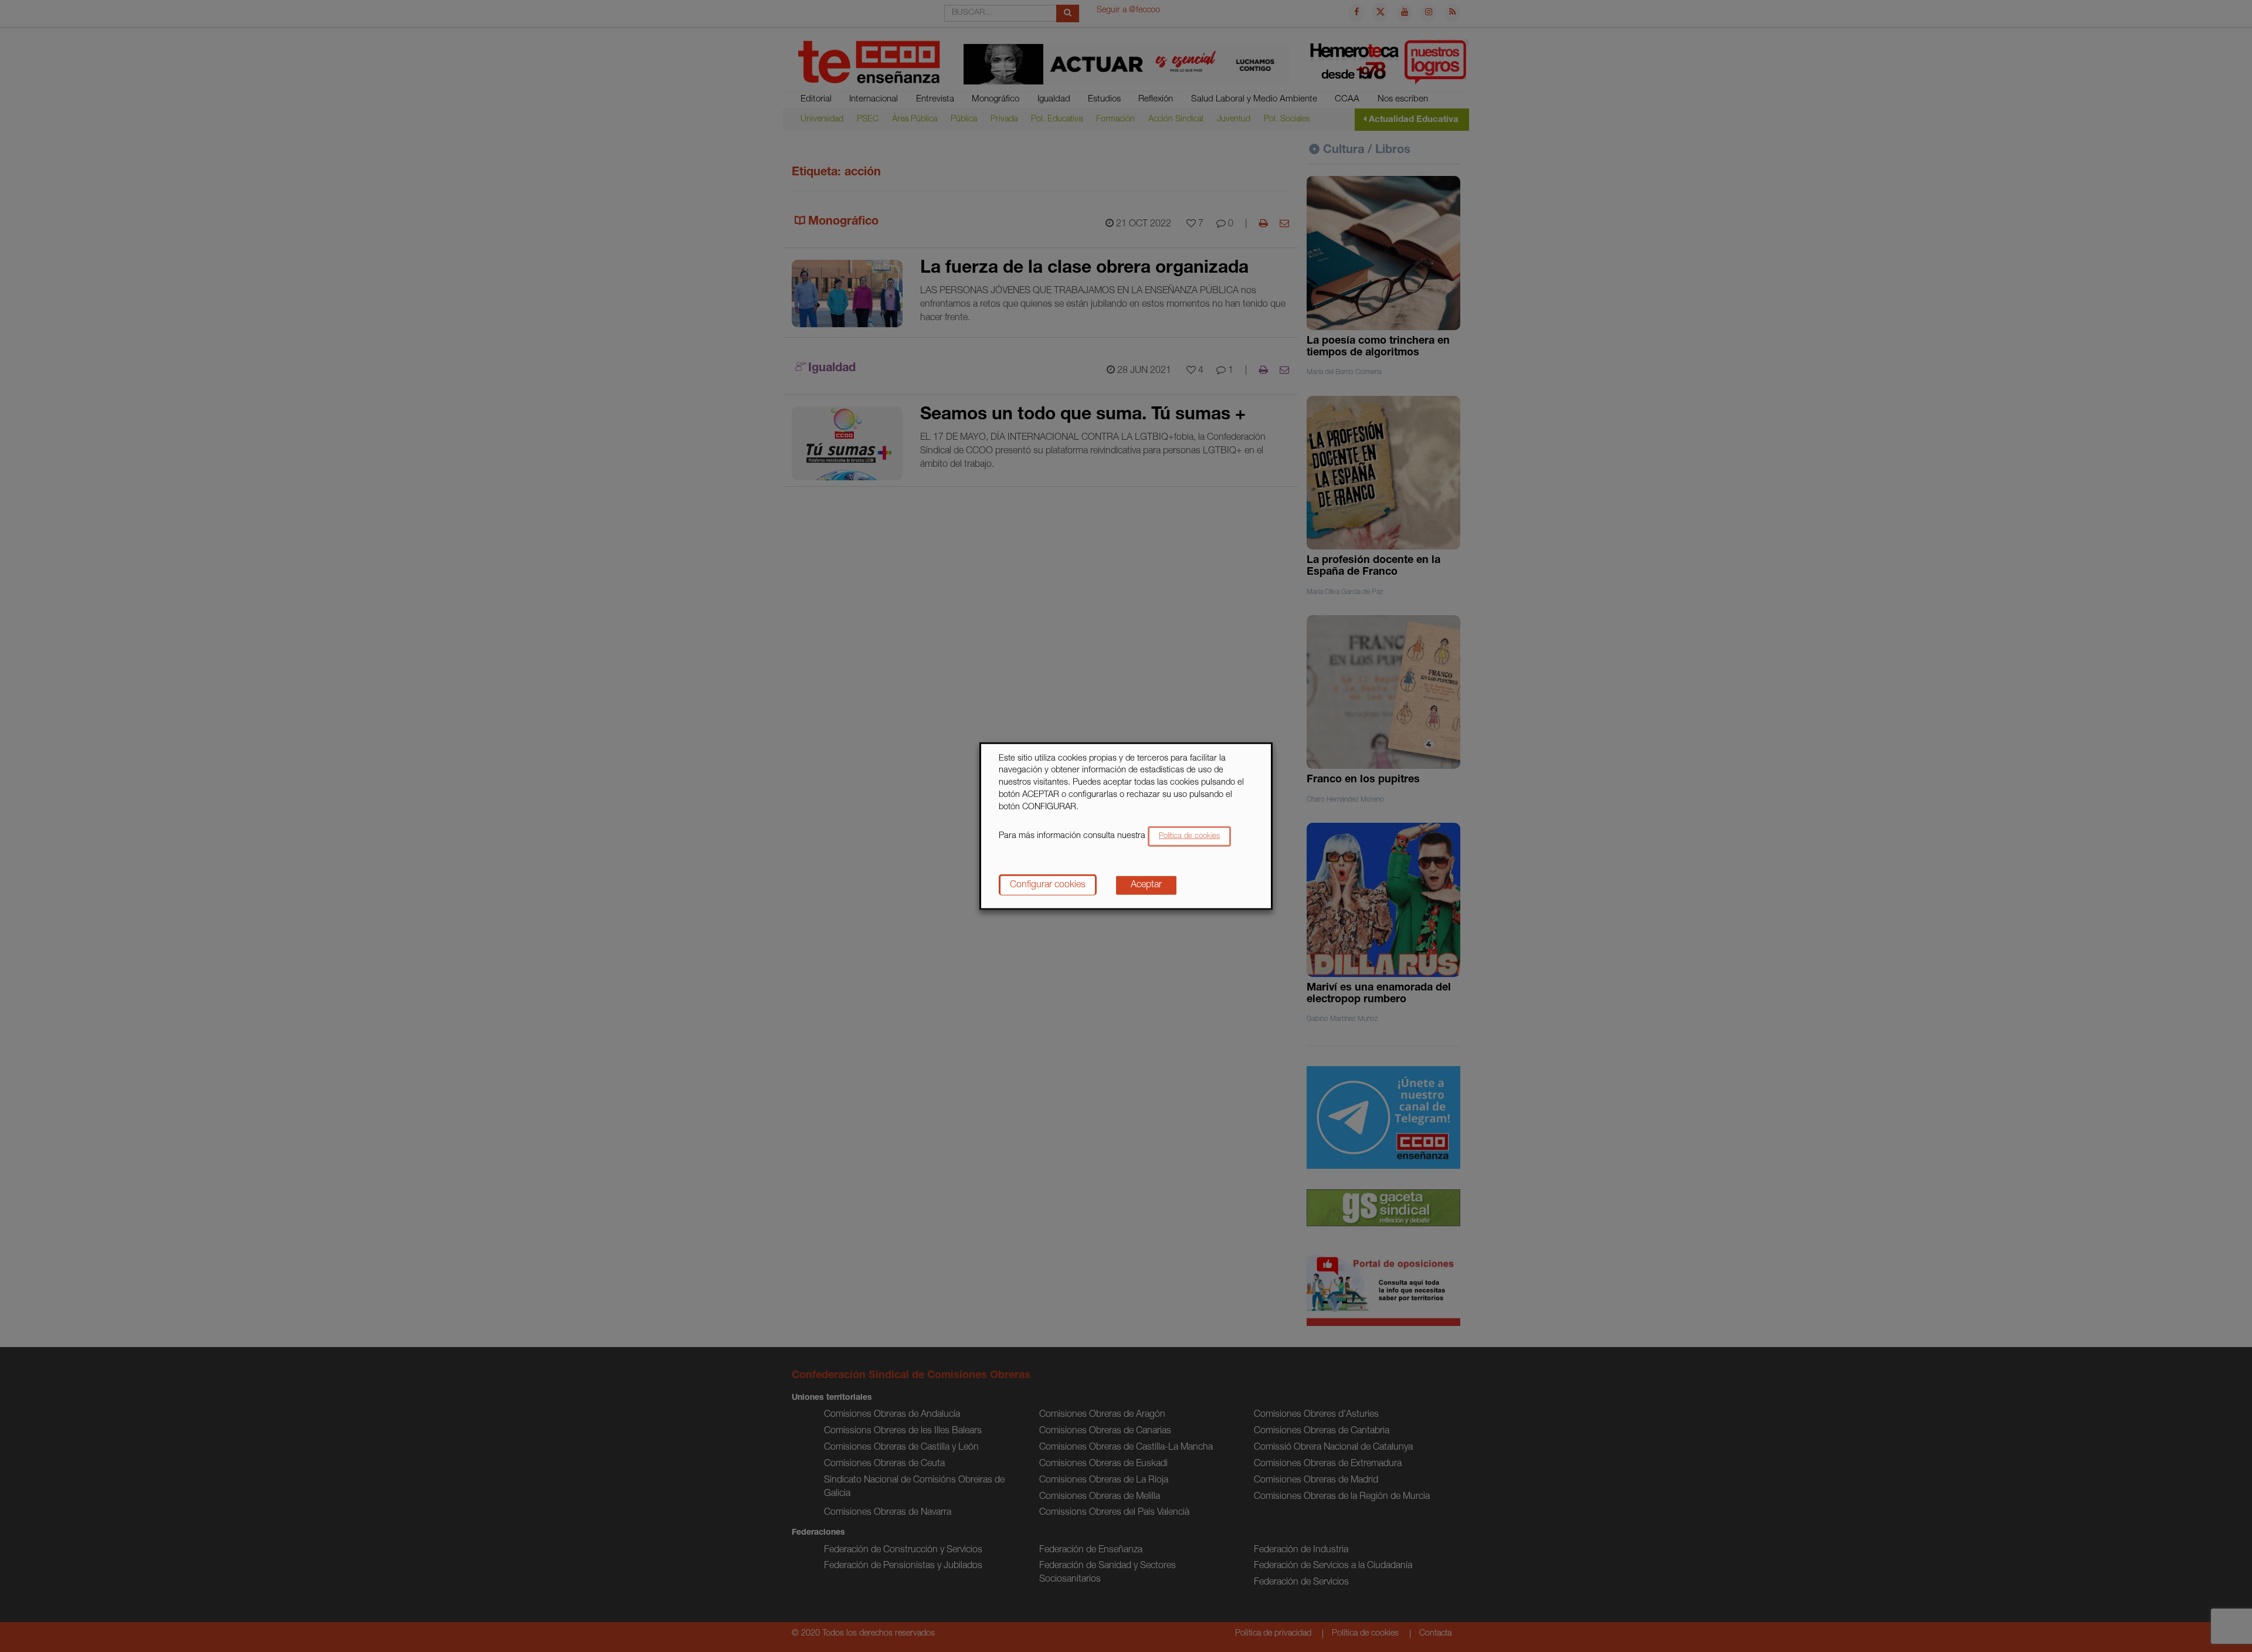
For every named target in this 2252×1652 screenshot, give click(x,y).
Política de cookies (1189, 837)
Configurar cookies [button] (1048, 886)
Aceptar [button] (1146, 886)
